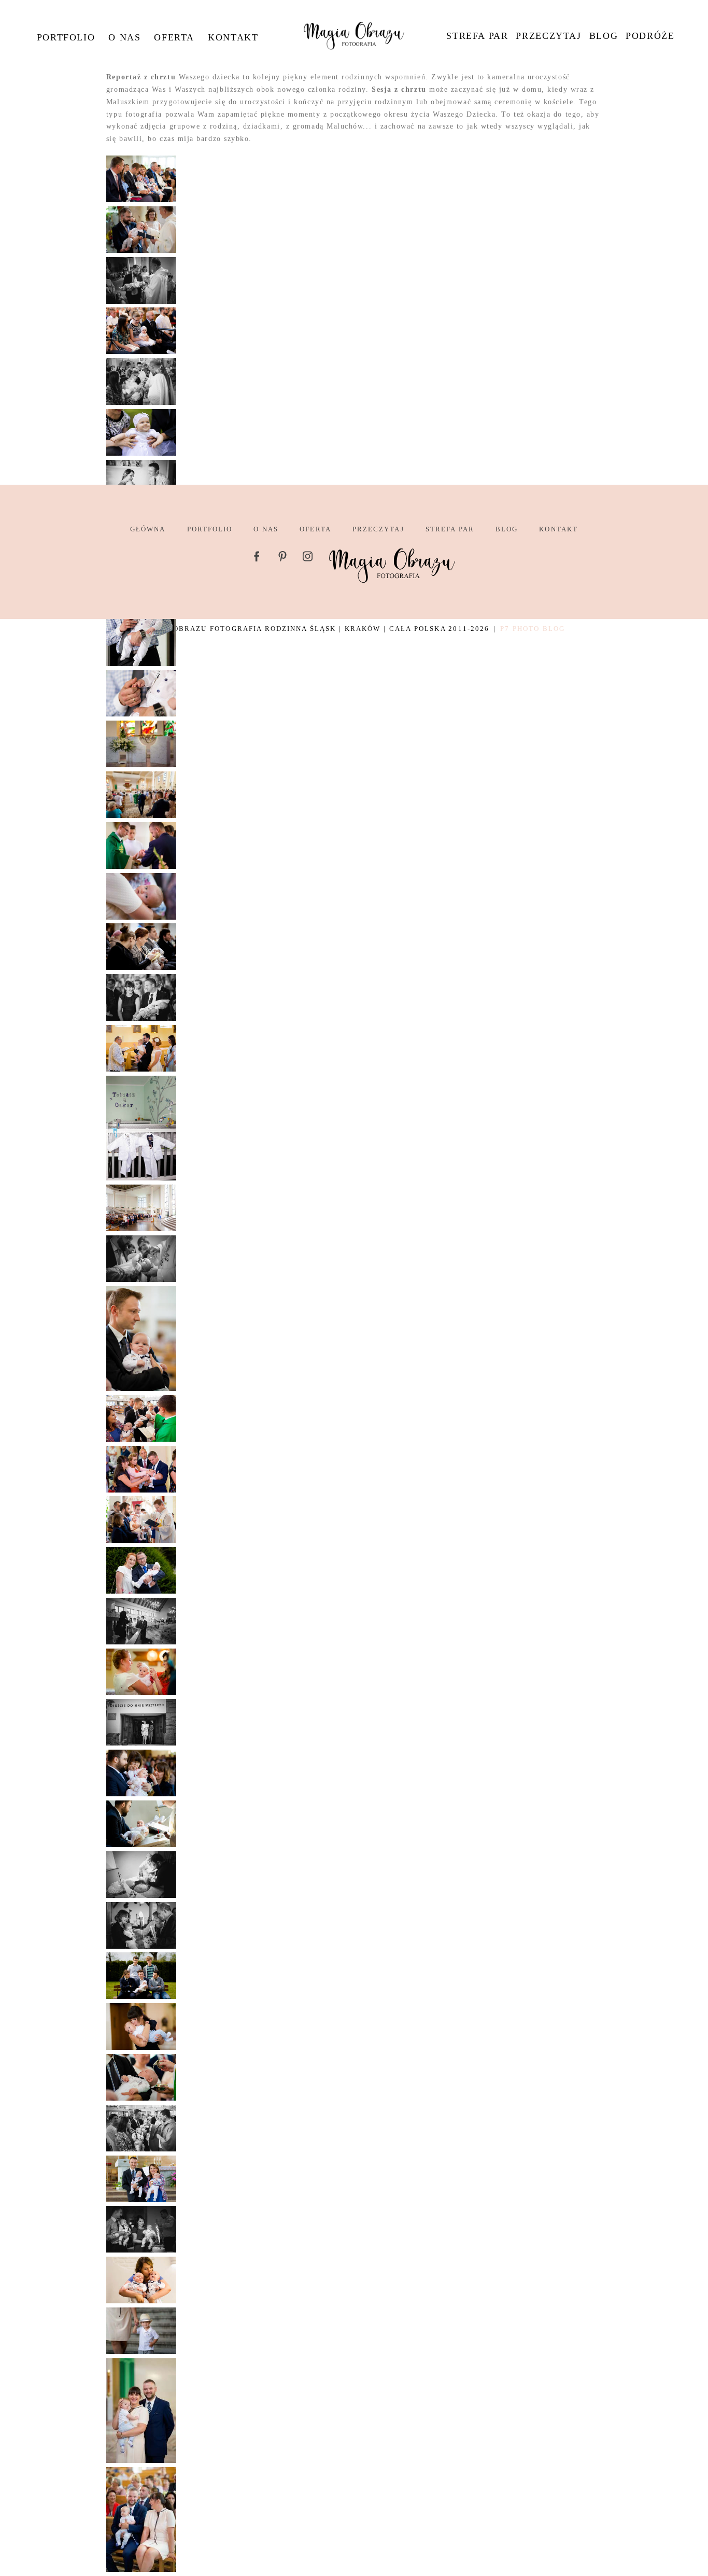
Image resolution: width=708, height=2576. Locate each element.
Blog (604, 36)
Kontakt (233, 37)
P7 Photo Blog (533, 629)
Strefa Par (477, 36)
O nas (124, 37)
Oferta (174, 37)
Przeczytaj (548, 36)
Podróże (650, 36)
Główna (148, 529)
